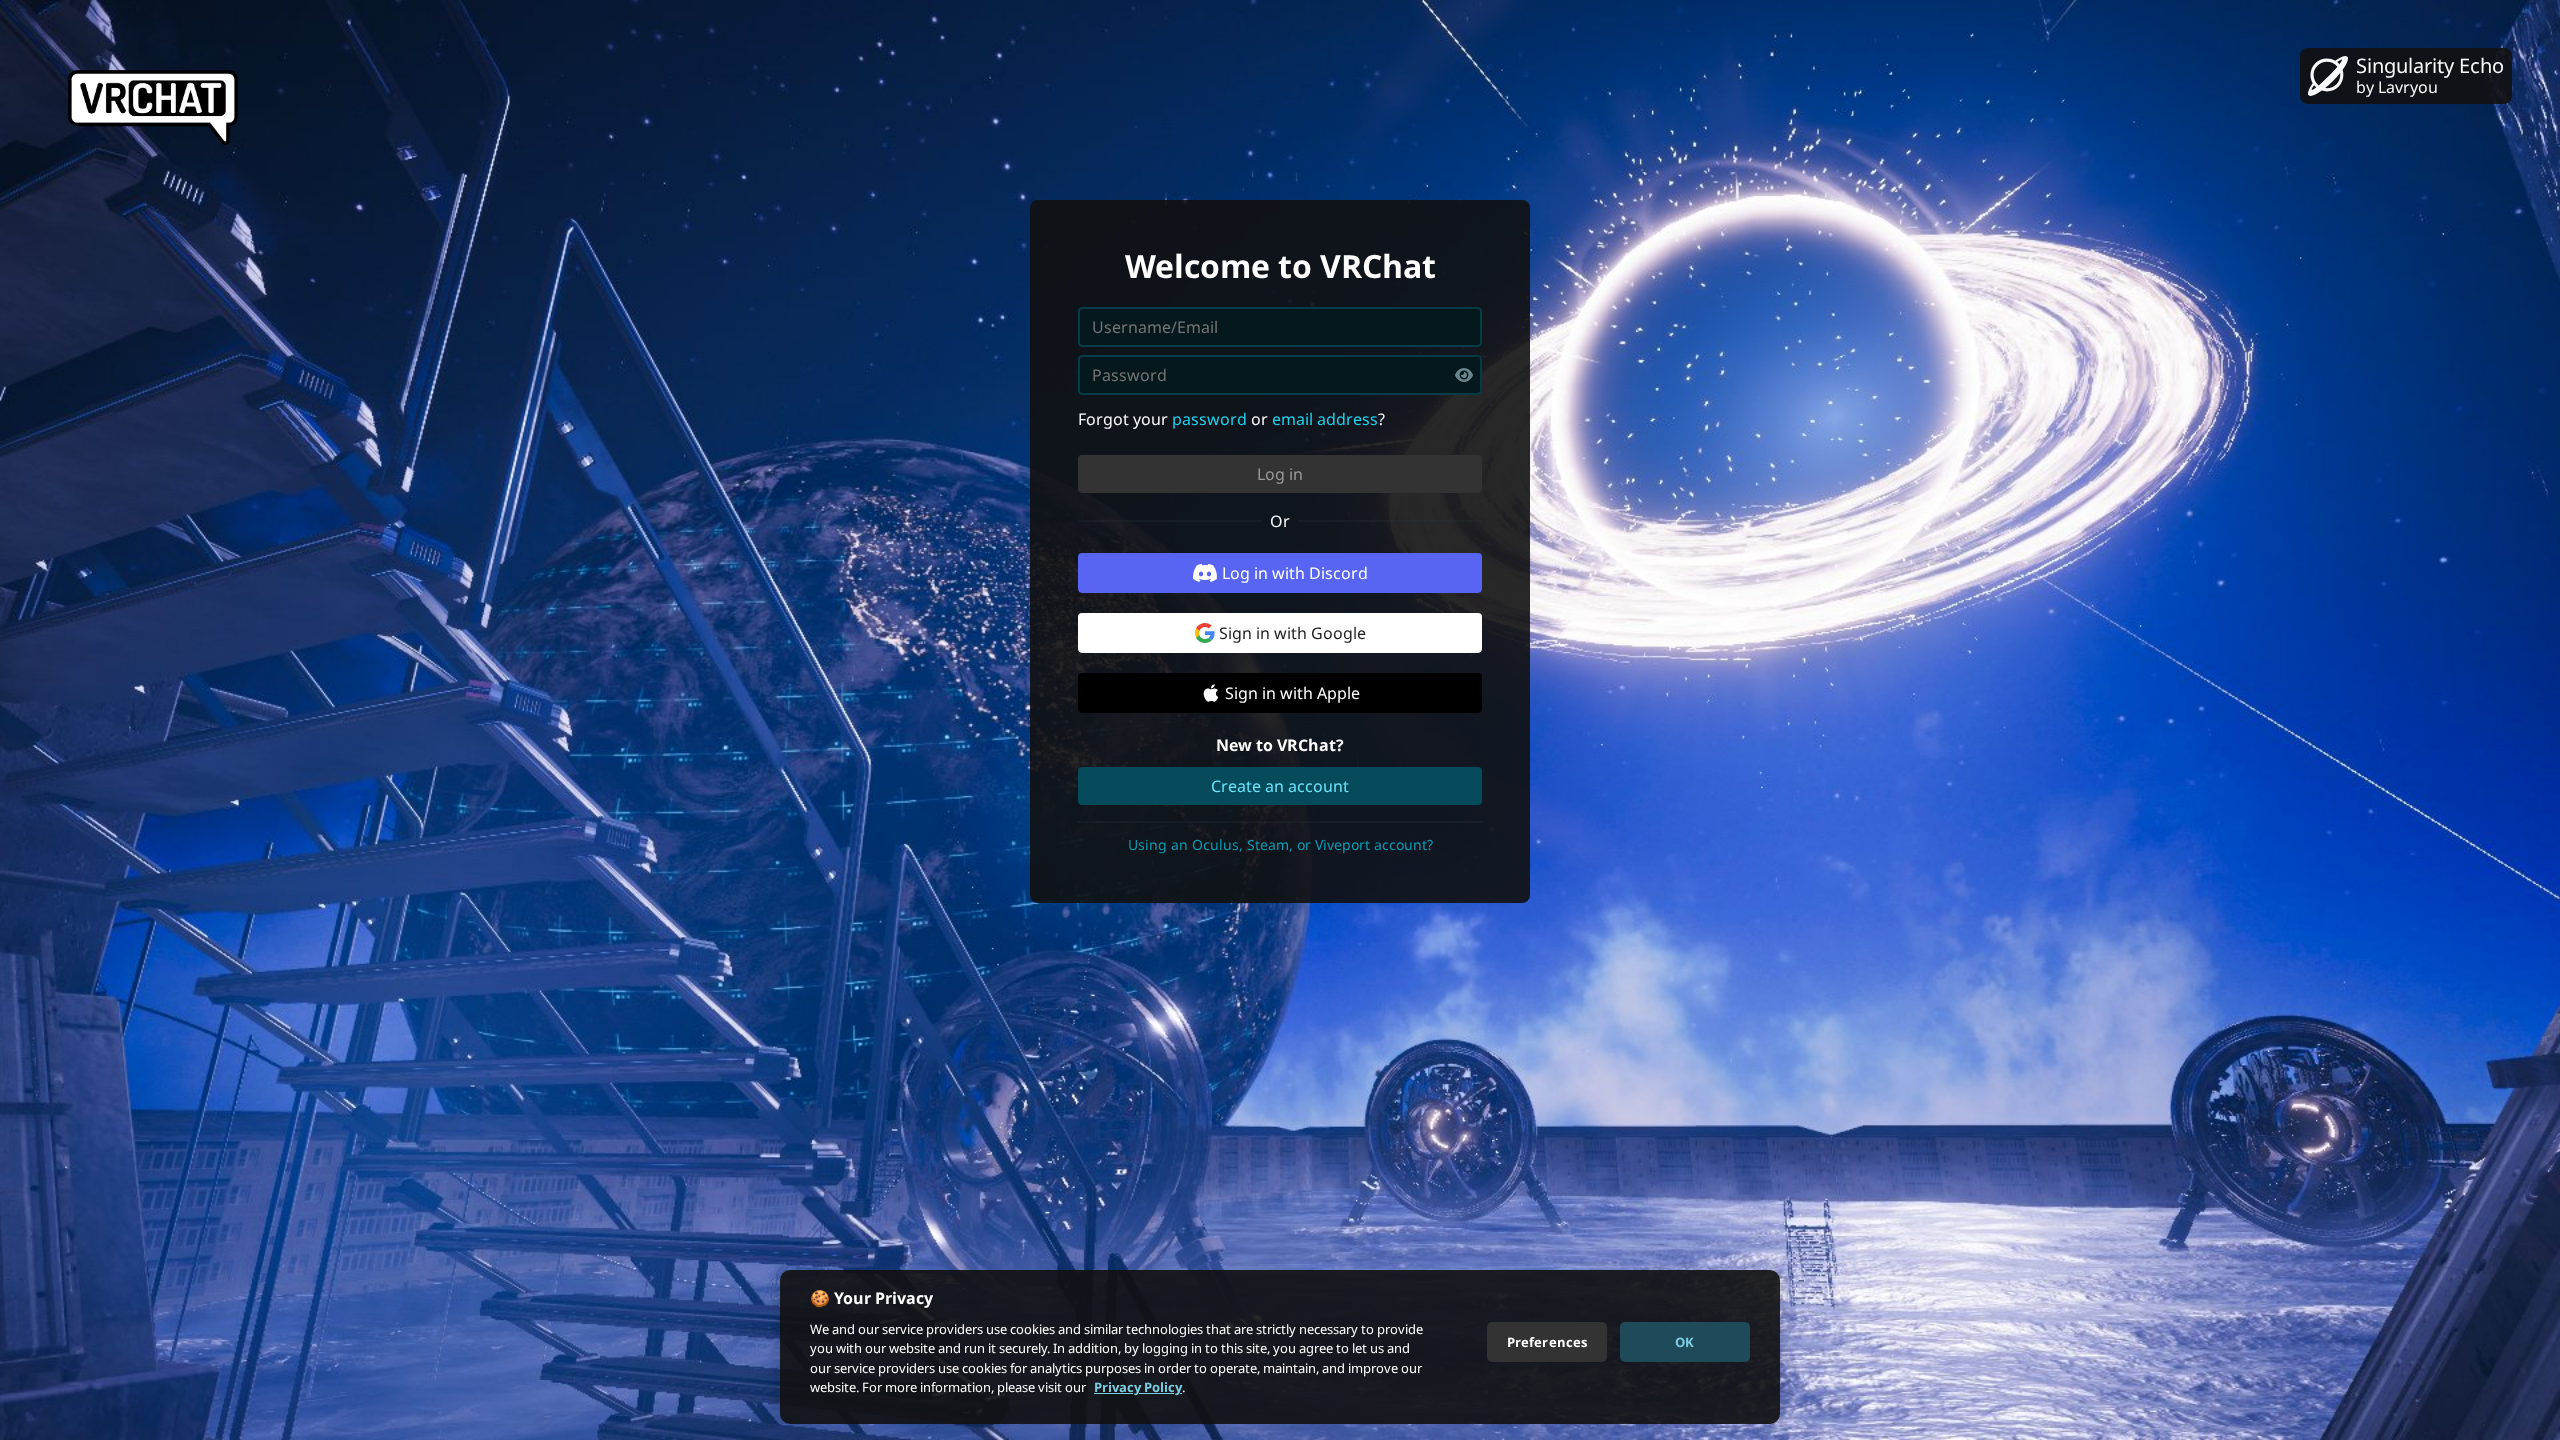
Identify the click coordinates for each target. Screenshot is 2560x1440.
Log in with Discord (1295, 573)
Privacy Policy (1138, 1387)
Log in (1280, 474)
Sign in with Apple (1292, 693)
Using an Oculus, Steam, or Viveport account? (1280, 844)
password (1209, 419)
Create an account (1280, 786)
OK (1684, 1341)
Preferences (1547, 1341)
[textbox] (1280, 375)
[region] (1280, 1347)
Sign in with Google (1292, 633)
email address (1325, 419)
